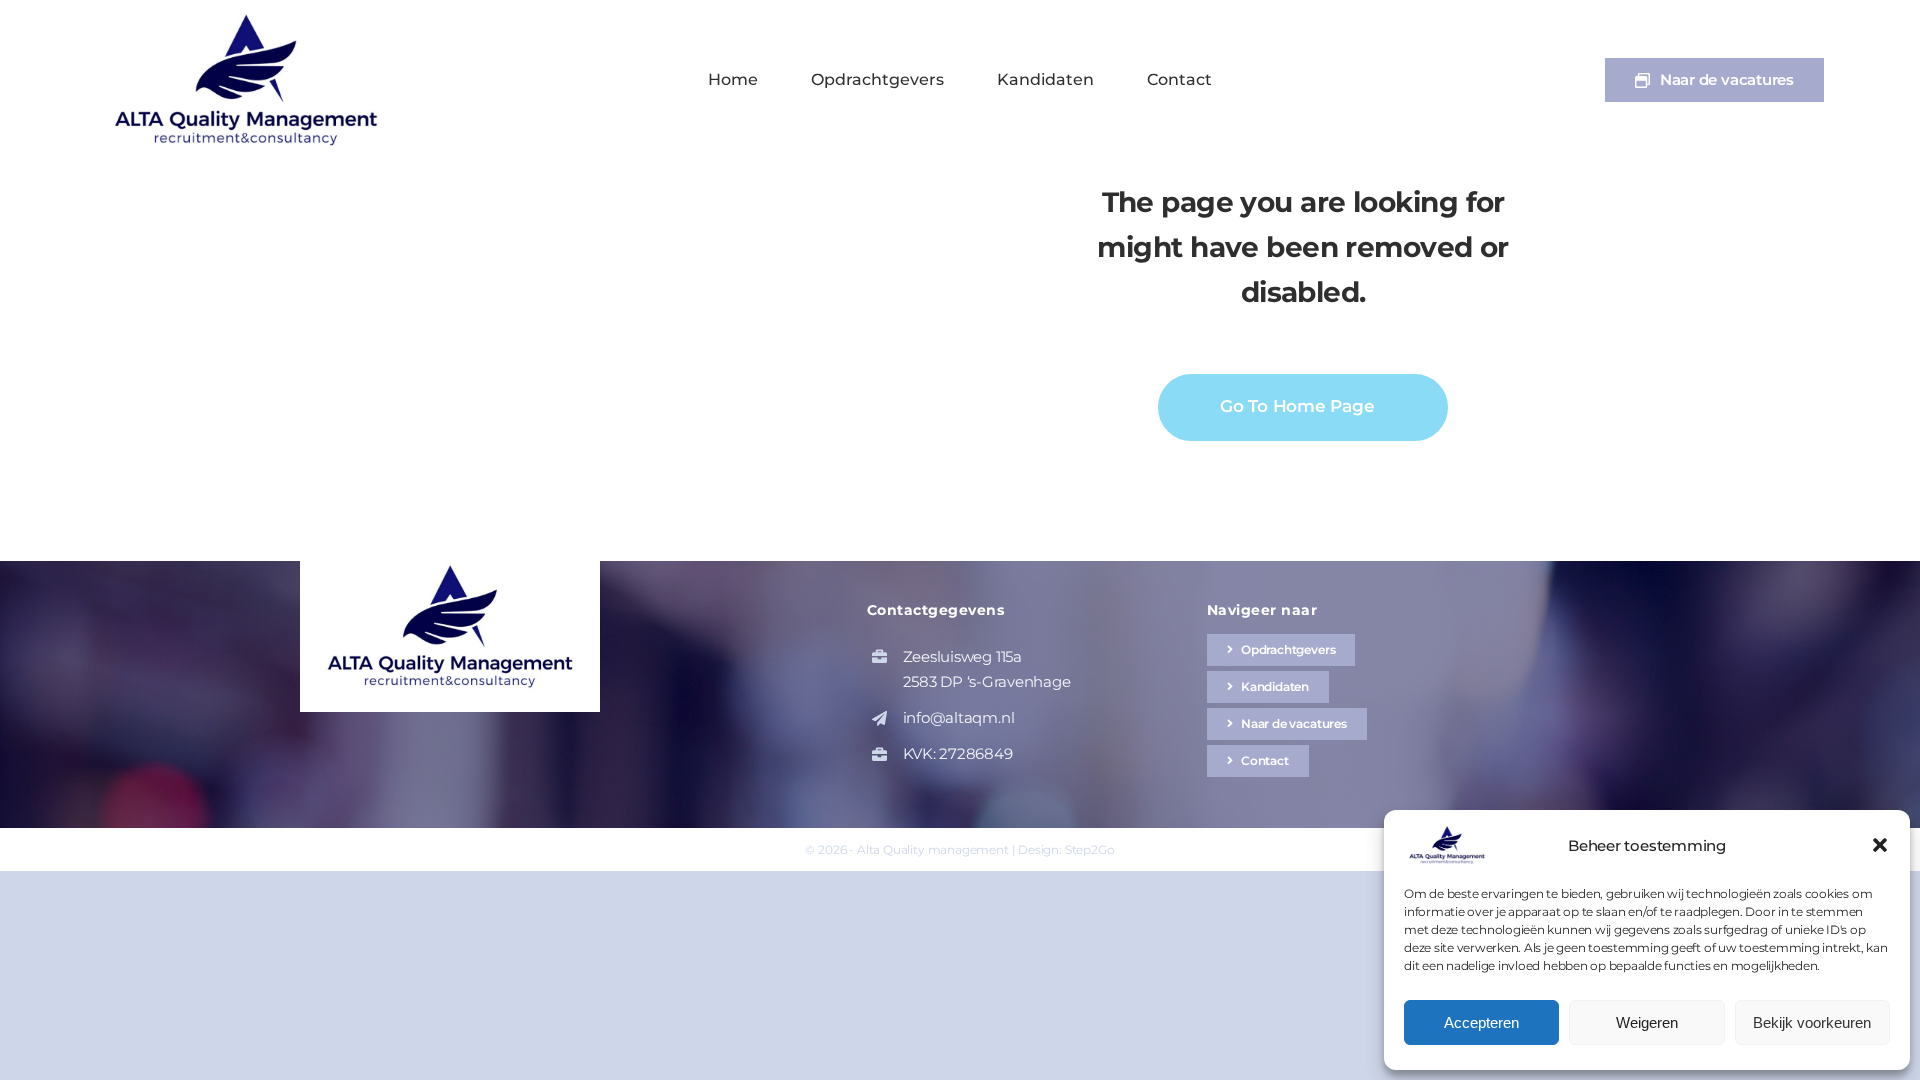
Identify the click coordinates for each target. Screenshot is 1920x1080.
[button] (1880, 845)
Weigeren (1647, 1022)
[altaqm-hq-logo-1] (251, 17)
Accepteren (1481, 1022)
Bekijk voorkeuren (1812, 1022)
